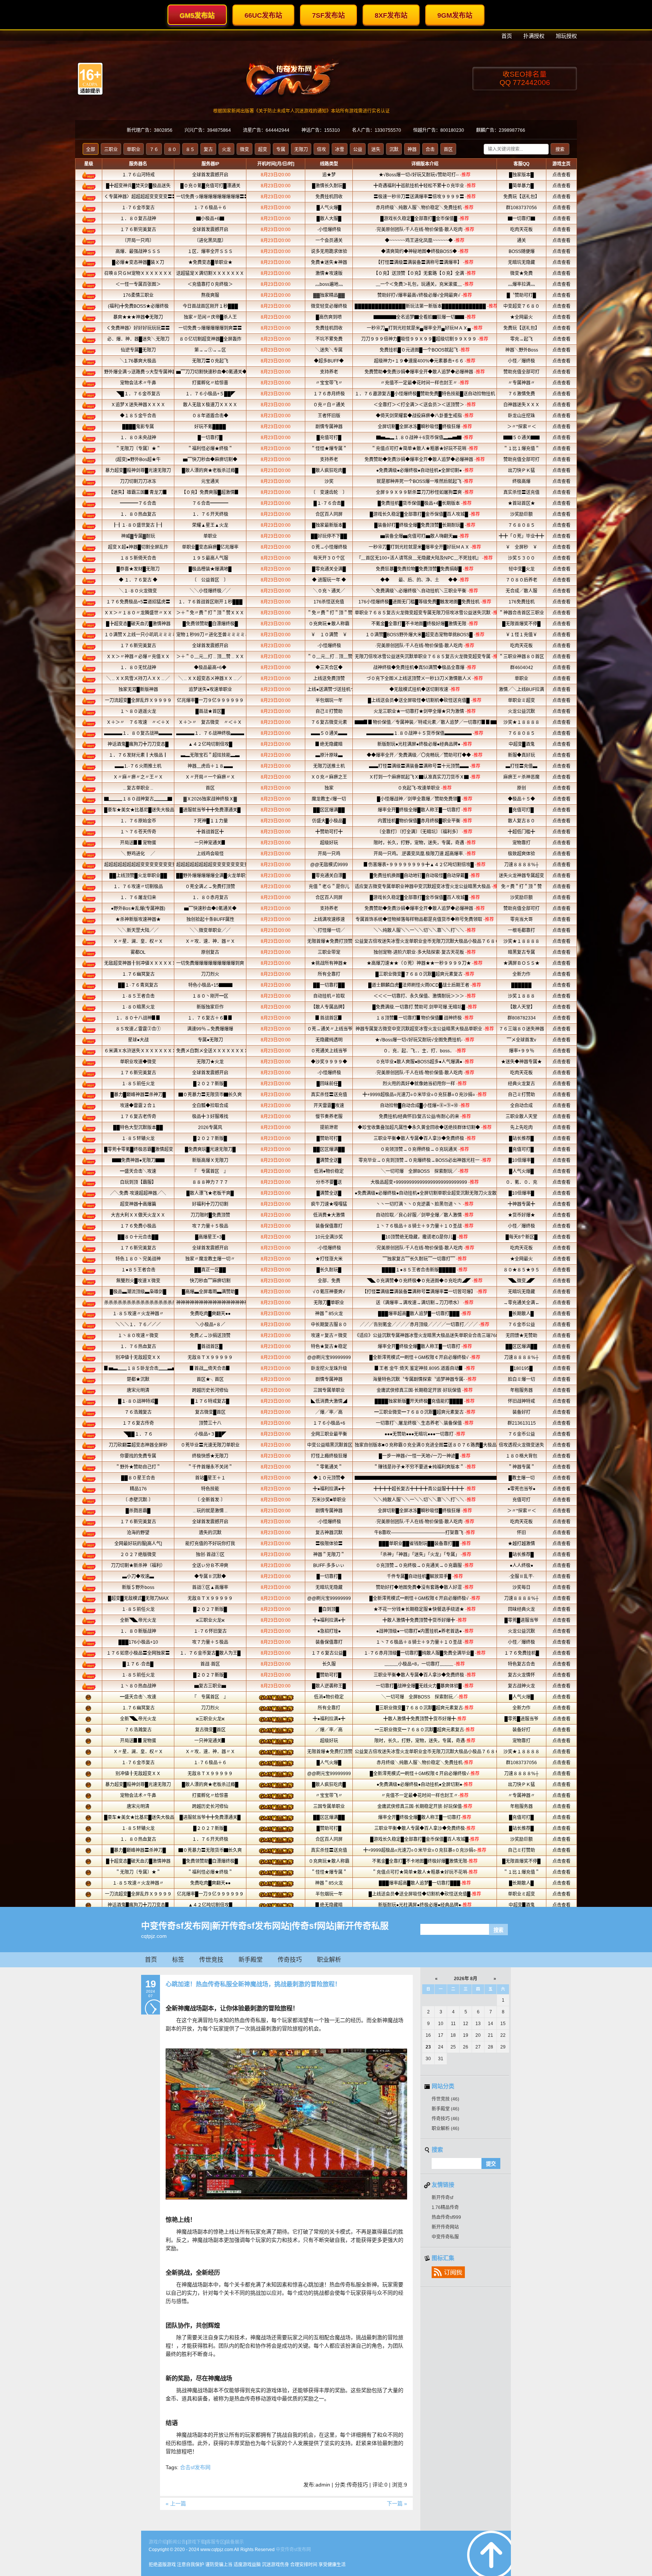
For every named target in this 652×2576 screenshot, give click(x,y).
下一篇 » (397, 2504)
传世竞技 (211, 1960)
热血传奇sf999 (446, 2217)
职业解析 (329, 1960)
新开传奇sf (442, 2198)
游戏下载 (196, 2542)
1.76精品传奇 (445, 2207)
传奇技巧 (290, 1960)
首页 (151, 1960)
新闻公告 (177, 2542)
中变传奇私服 (445, 2237)
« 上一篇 (176, 2504)
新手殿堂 (251, 1960)
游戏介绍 (158, 2542)
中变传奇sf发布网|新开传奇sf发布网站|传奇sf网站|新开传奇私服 (265, 1926)
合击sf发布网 (195, 2467)
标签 (178, 1960)
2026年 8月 (466, 1979)
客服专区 (215, 2542)
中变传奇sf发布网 (293, 2550)
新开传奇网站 (445, 2227)
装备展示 (235, 2542)
